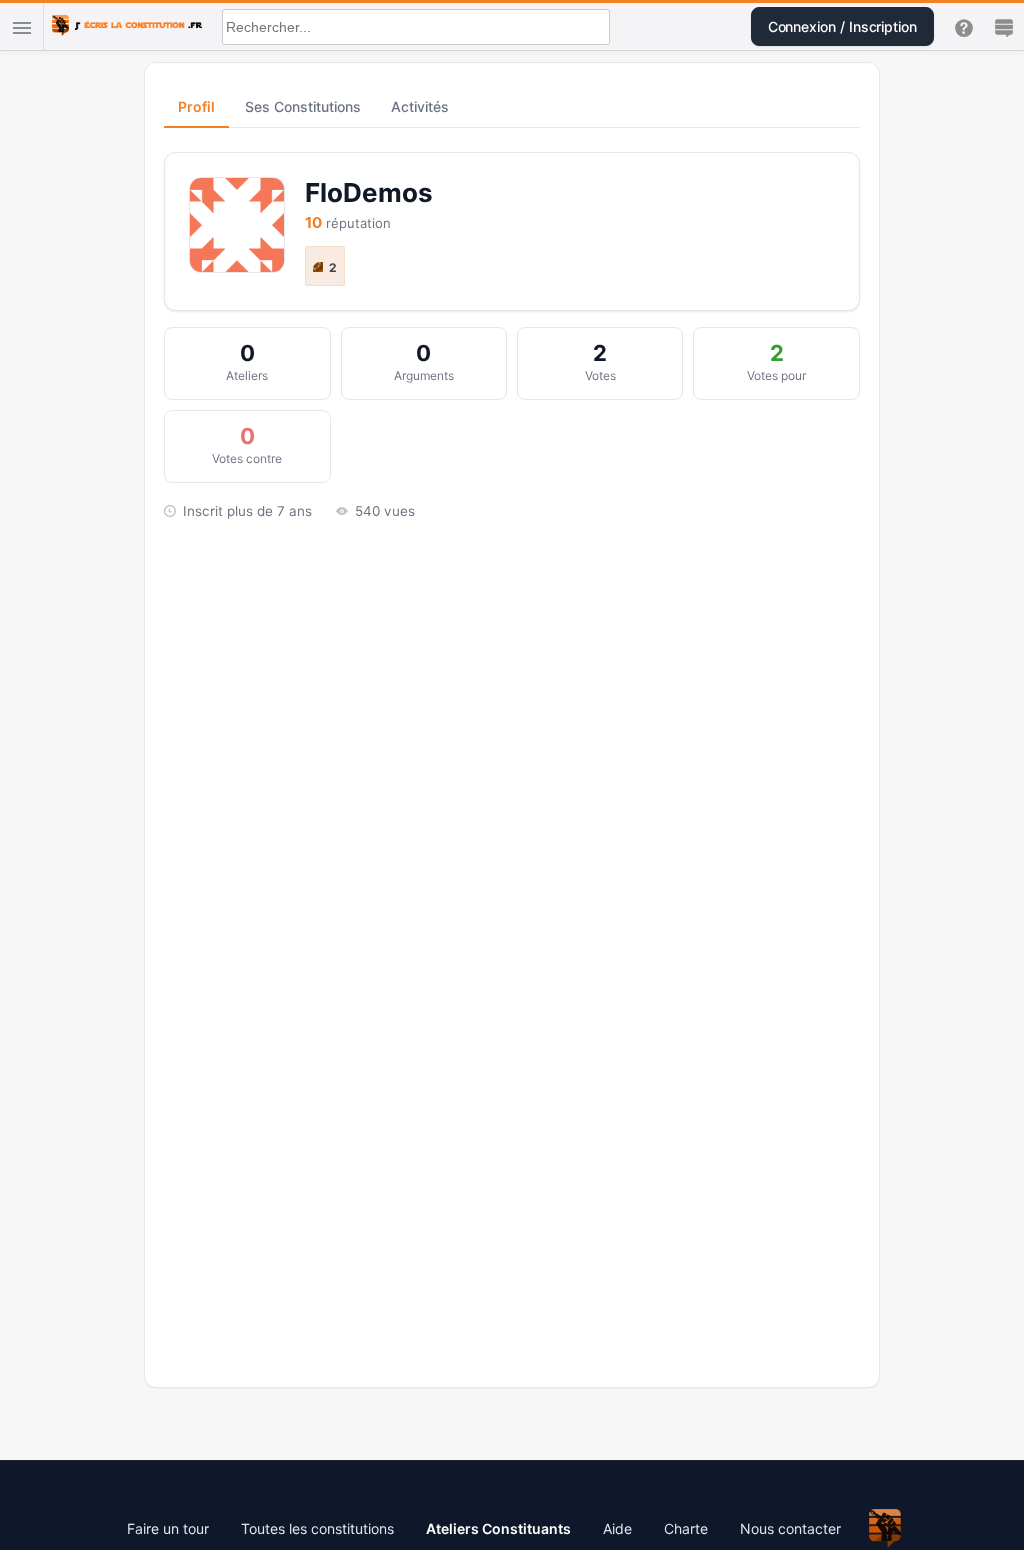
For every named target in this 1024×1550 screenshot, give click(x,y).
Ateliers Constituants (498, 1528)
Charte (686, 1528)
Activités (420, 106)
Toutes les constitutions (317, 1528)
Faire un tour (168, 1528)
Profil (196, 106)
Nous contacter (790, 1528)
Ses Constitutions (303, 106)
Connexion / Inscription (842, 26)
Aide (617, 1528)
